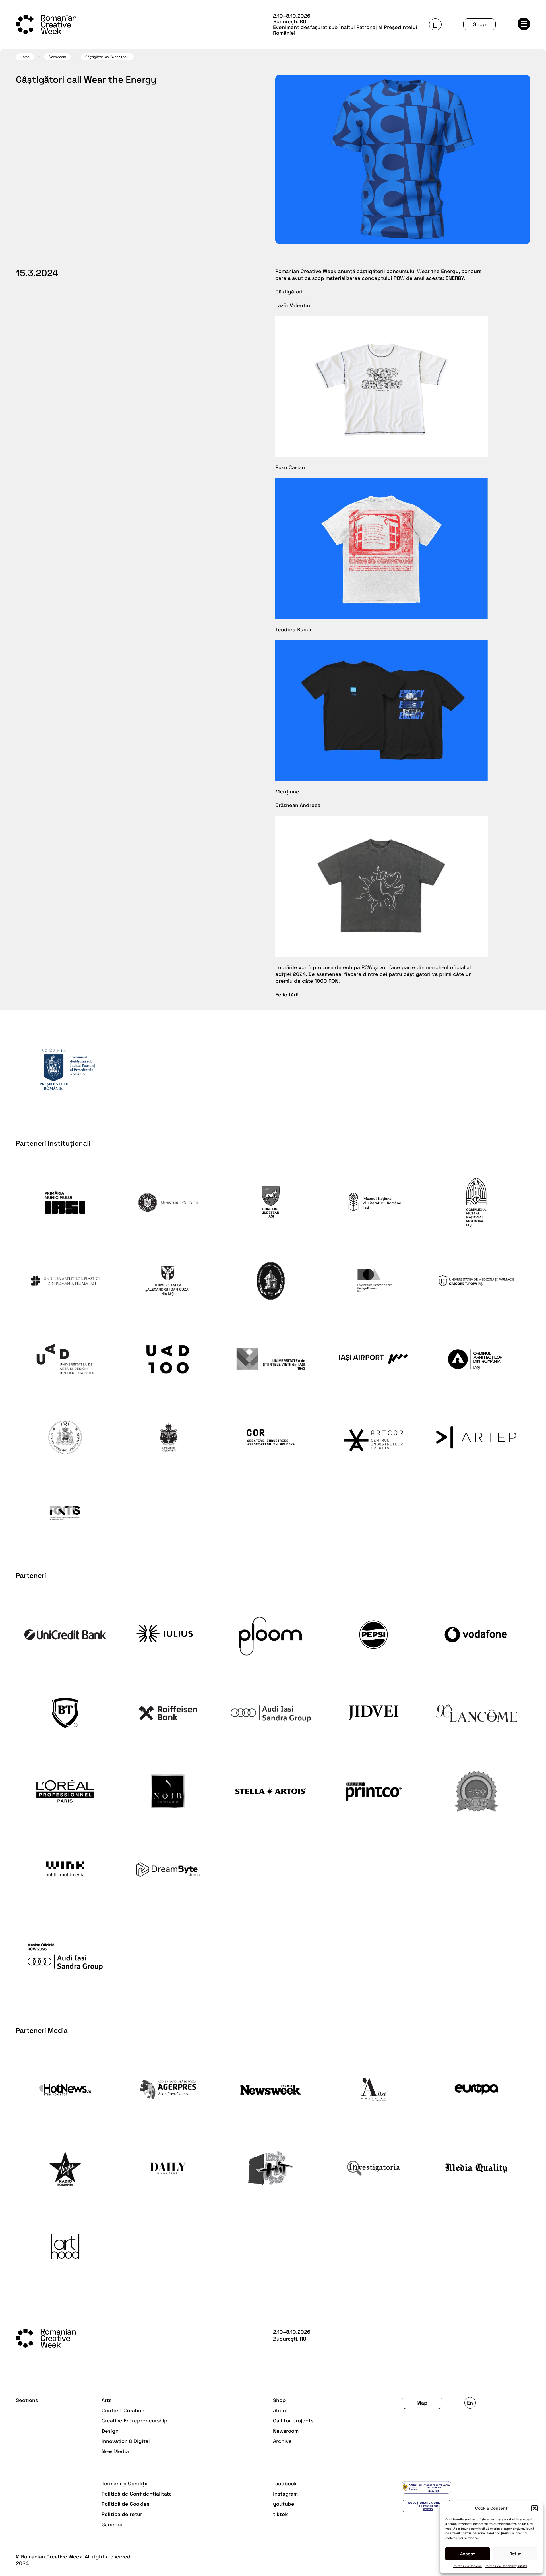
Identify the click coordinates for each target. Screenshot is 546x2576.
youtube (284, 2504)
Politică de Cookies (467, 2566)
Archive (282, 2441)
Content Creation (123, 2410)
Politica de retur (122, 2514)
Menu (524, 24)
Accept (468, 2554)
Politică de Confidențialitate (506, 2566)
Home (25, 57)
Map (422, 2403)
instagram (285, 2494)
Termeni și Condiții (125, 2483)
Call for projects (293, 2421)
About (281, 2410)
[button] (535, 2508)
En (470, 2403)
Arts (106, 2400)
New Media (115, 2451)
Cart (435, 24)
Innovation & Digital (126, 2441)
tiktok (280, 2514)
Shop (480, 24)
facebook (285, 2483)
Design (110, 2431)
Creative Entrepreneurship (135, 2421)
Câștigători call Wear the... (107, 57)
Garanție (112, 2524)
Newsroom (57, 57)
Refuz (515, 2554)
